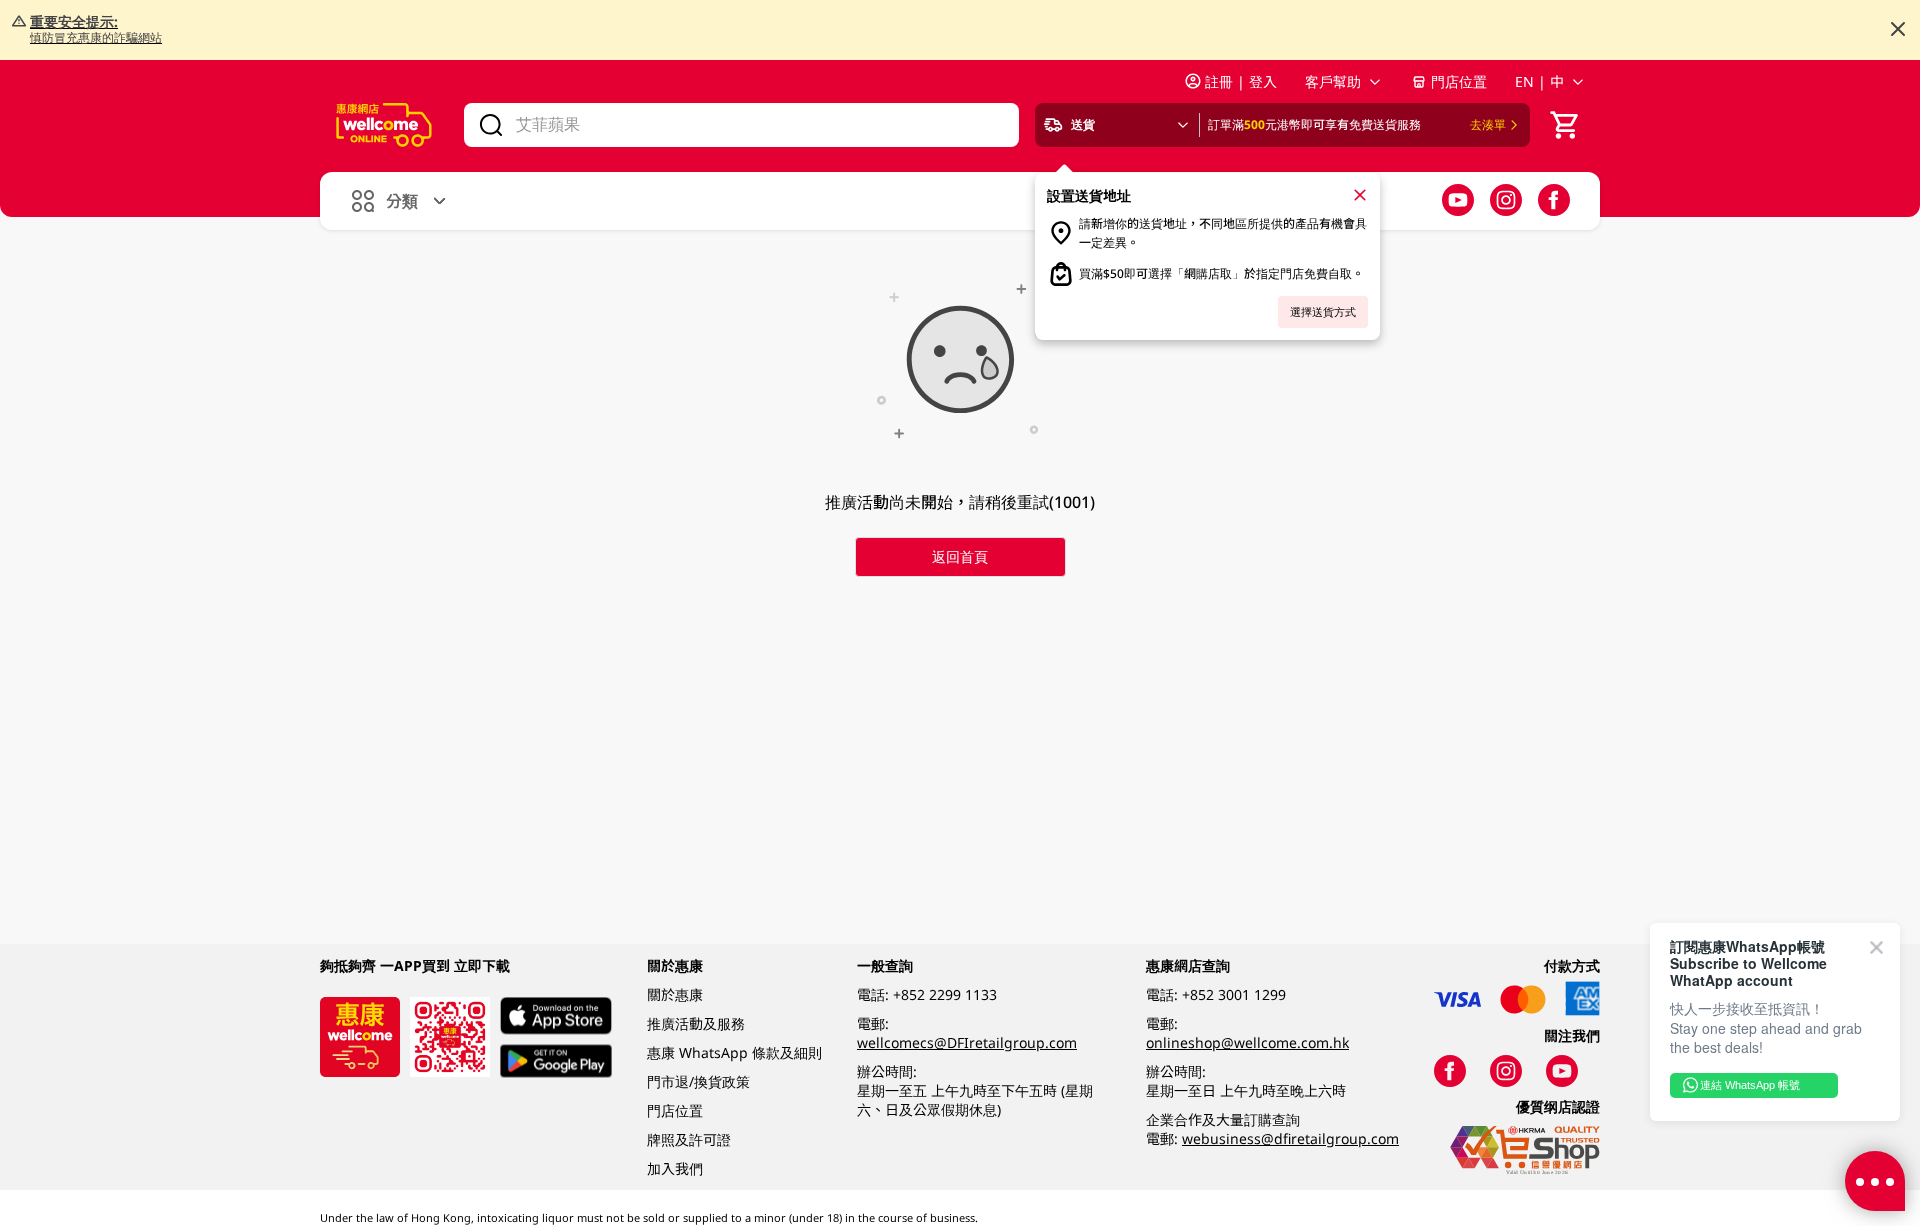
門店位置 (1459, 81)
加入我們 (675, 1168)
